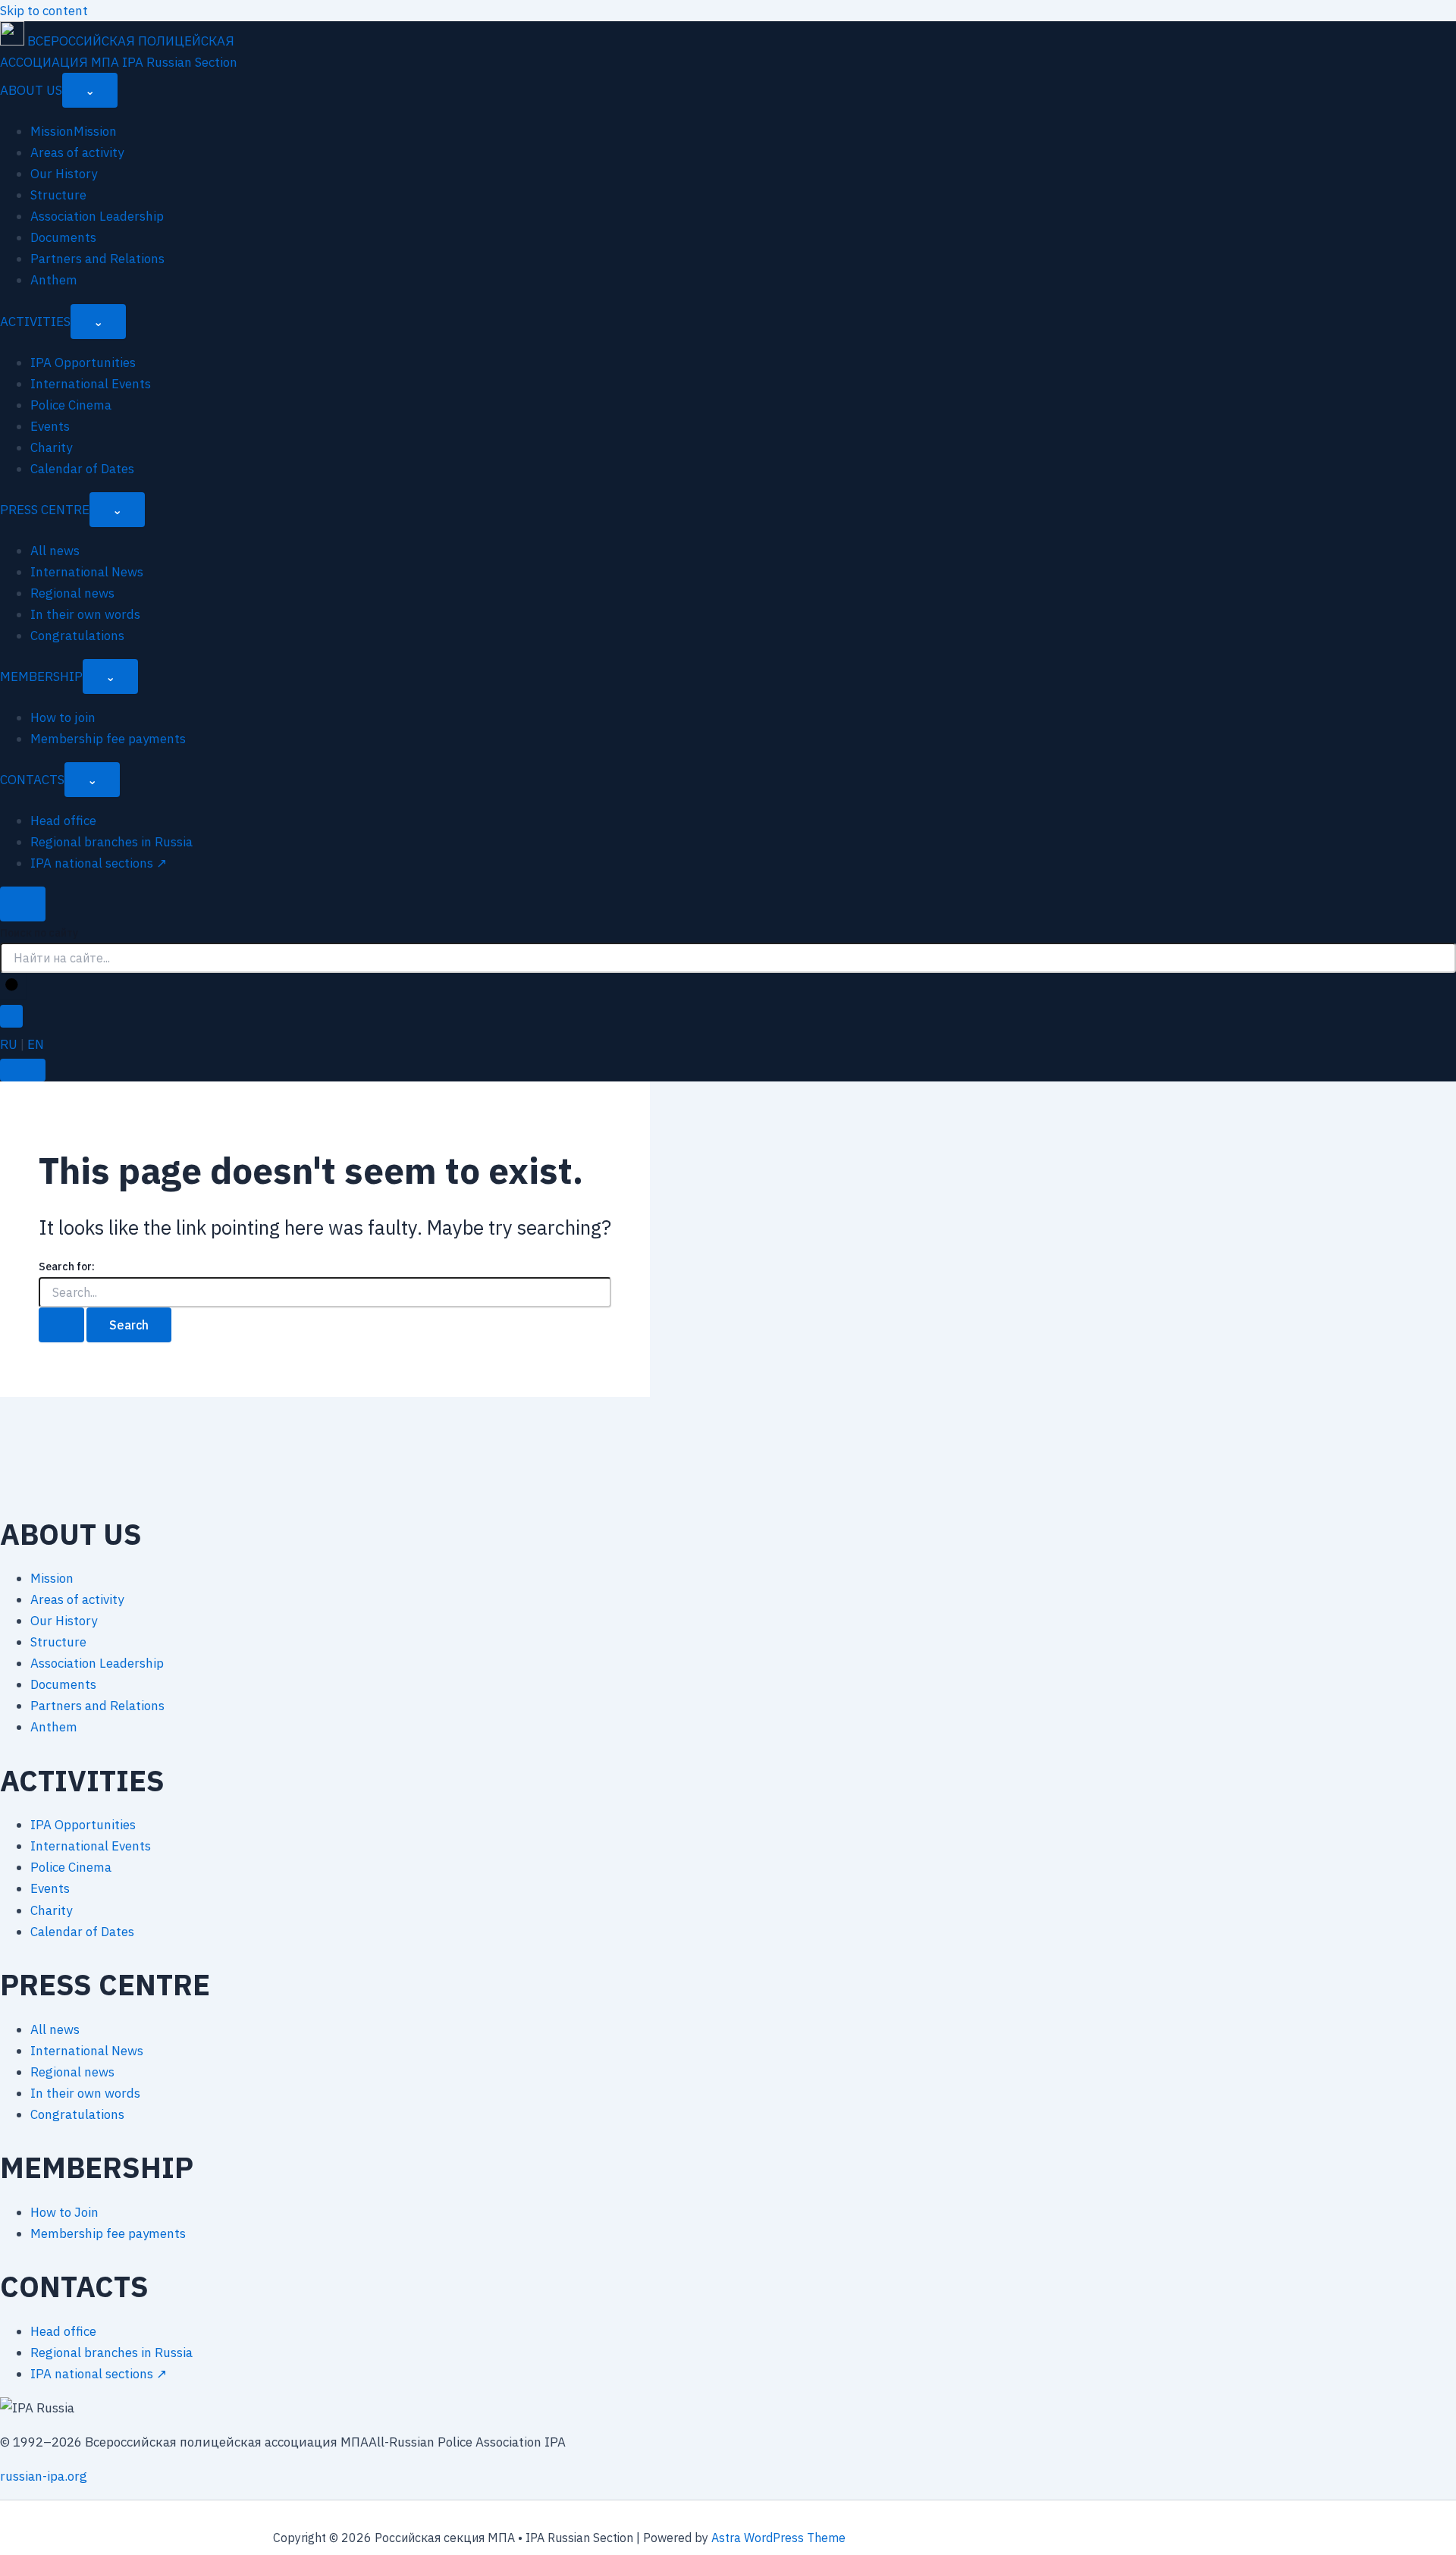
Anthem (54, 280)
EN (36, 1044)
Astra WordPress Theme (778, 2538)
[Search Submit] (61, 1325)
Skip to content (44, 11)
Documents (63, 237)
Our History (64, 174)
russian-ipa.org (44, 2476)
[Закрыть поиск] (11, 1016)
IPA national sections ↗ (99, 863)
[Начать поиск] (13, 986)
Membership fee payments (108, 739)
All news (55, 551)
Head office (63, 821)
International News (87, 572)
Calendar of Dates (82, 469)
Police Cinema (71, 405)
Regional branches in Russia (111, 842)
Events (50, 426)
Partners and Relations (97, 259)
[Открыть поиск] (23, 904)
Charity (51, 447)
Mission (52, 1578)
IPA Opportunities (83, 363)
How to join (63, 717)
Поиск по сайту (39, 933)
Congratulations (77, 636)
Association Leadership (97, 216)
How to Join (64, 2212)
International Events (91, 384)
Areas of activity (77, 152)
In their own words (85, 614)
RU (9, 1044)
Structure (58, 195)
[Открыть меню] (23, 1070)
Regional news (72, 593)
